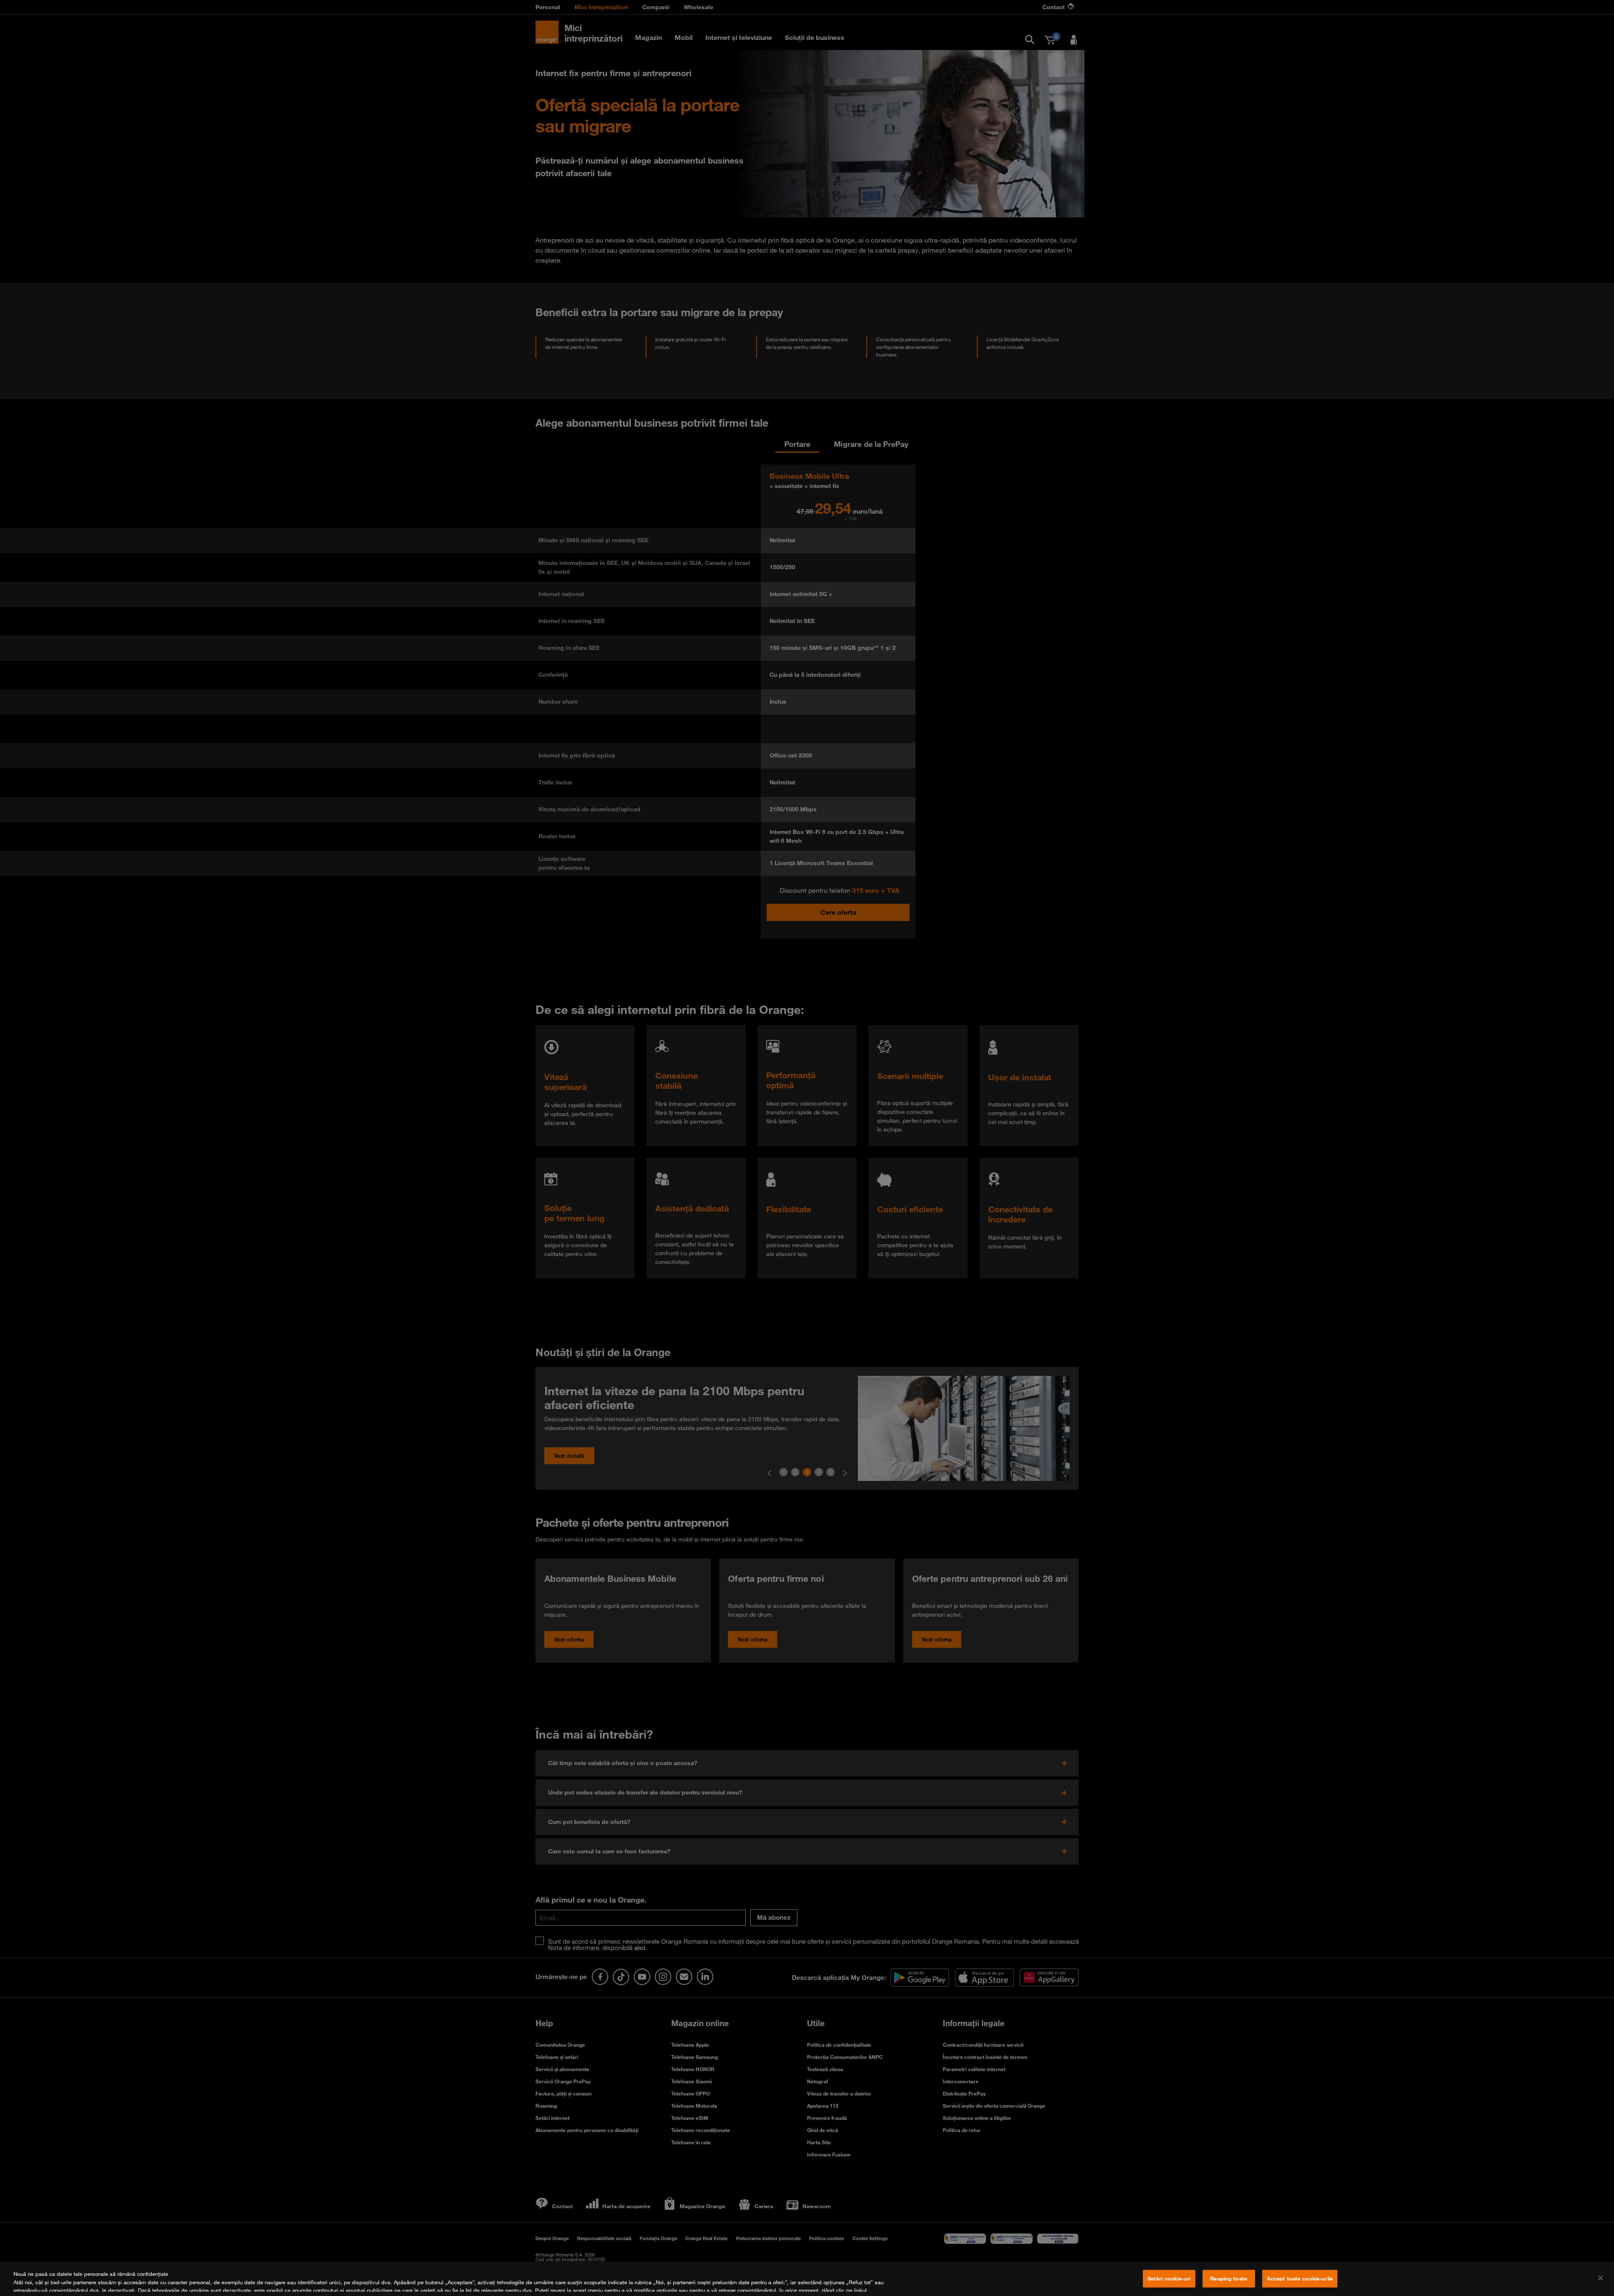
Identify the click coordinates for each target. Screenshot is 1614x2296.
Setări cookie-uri (1169, 2278)
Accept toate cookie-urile (1300, 2278)
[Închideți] (1601, 2278)
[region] (807, 2279)
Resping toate (1229, 2278)
